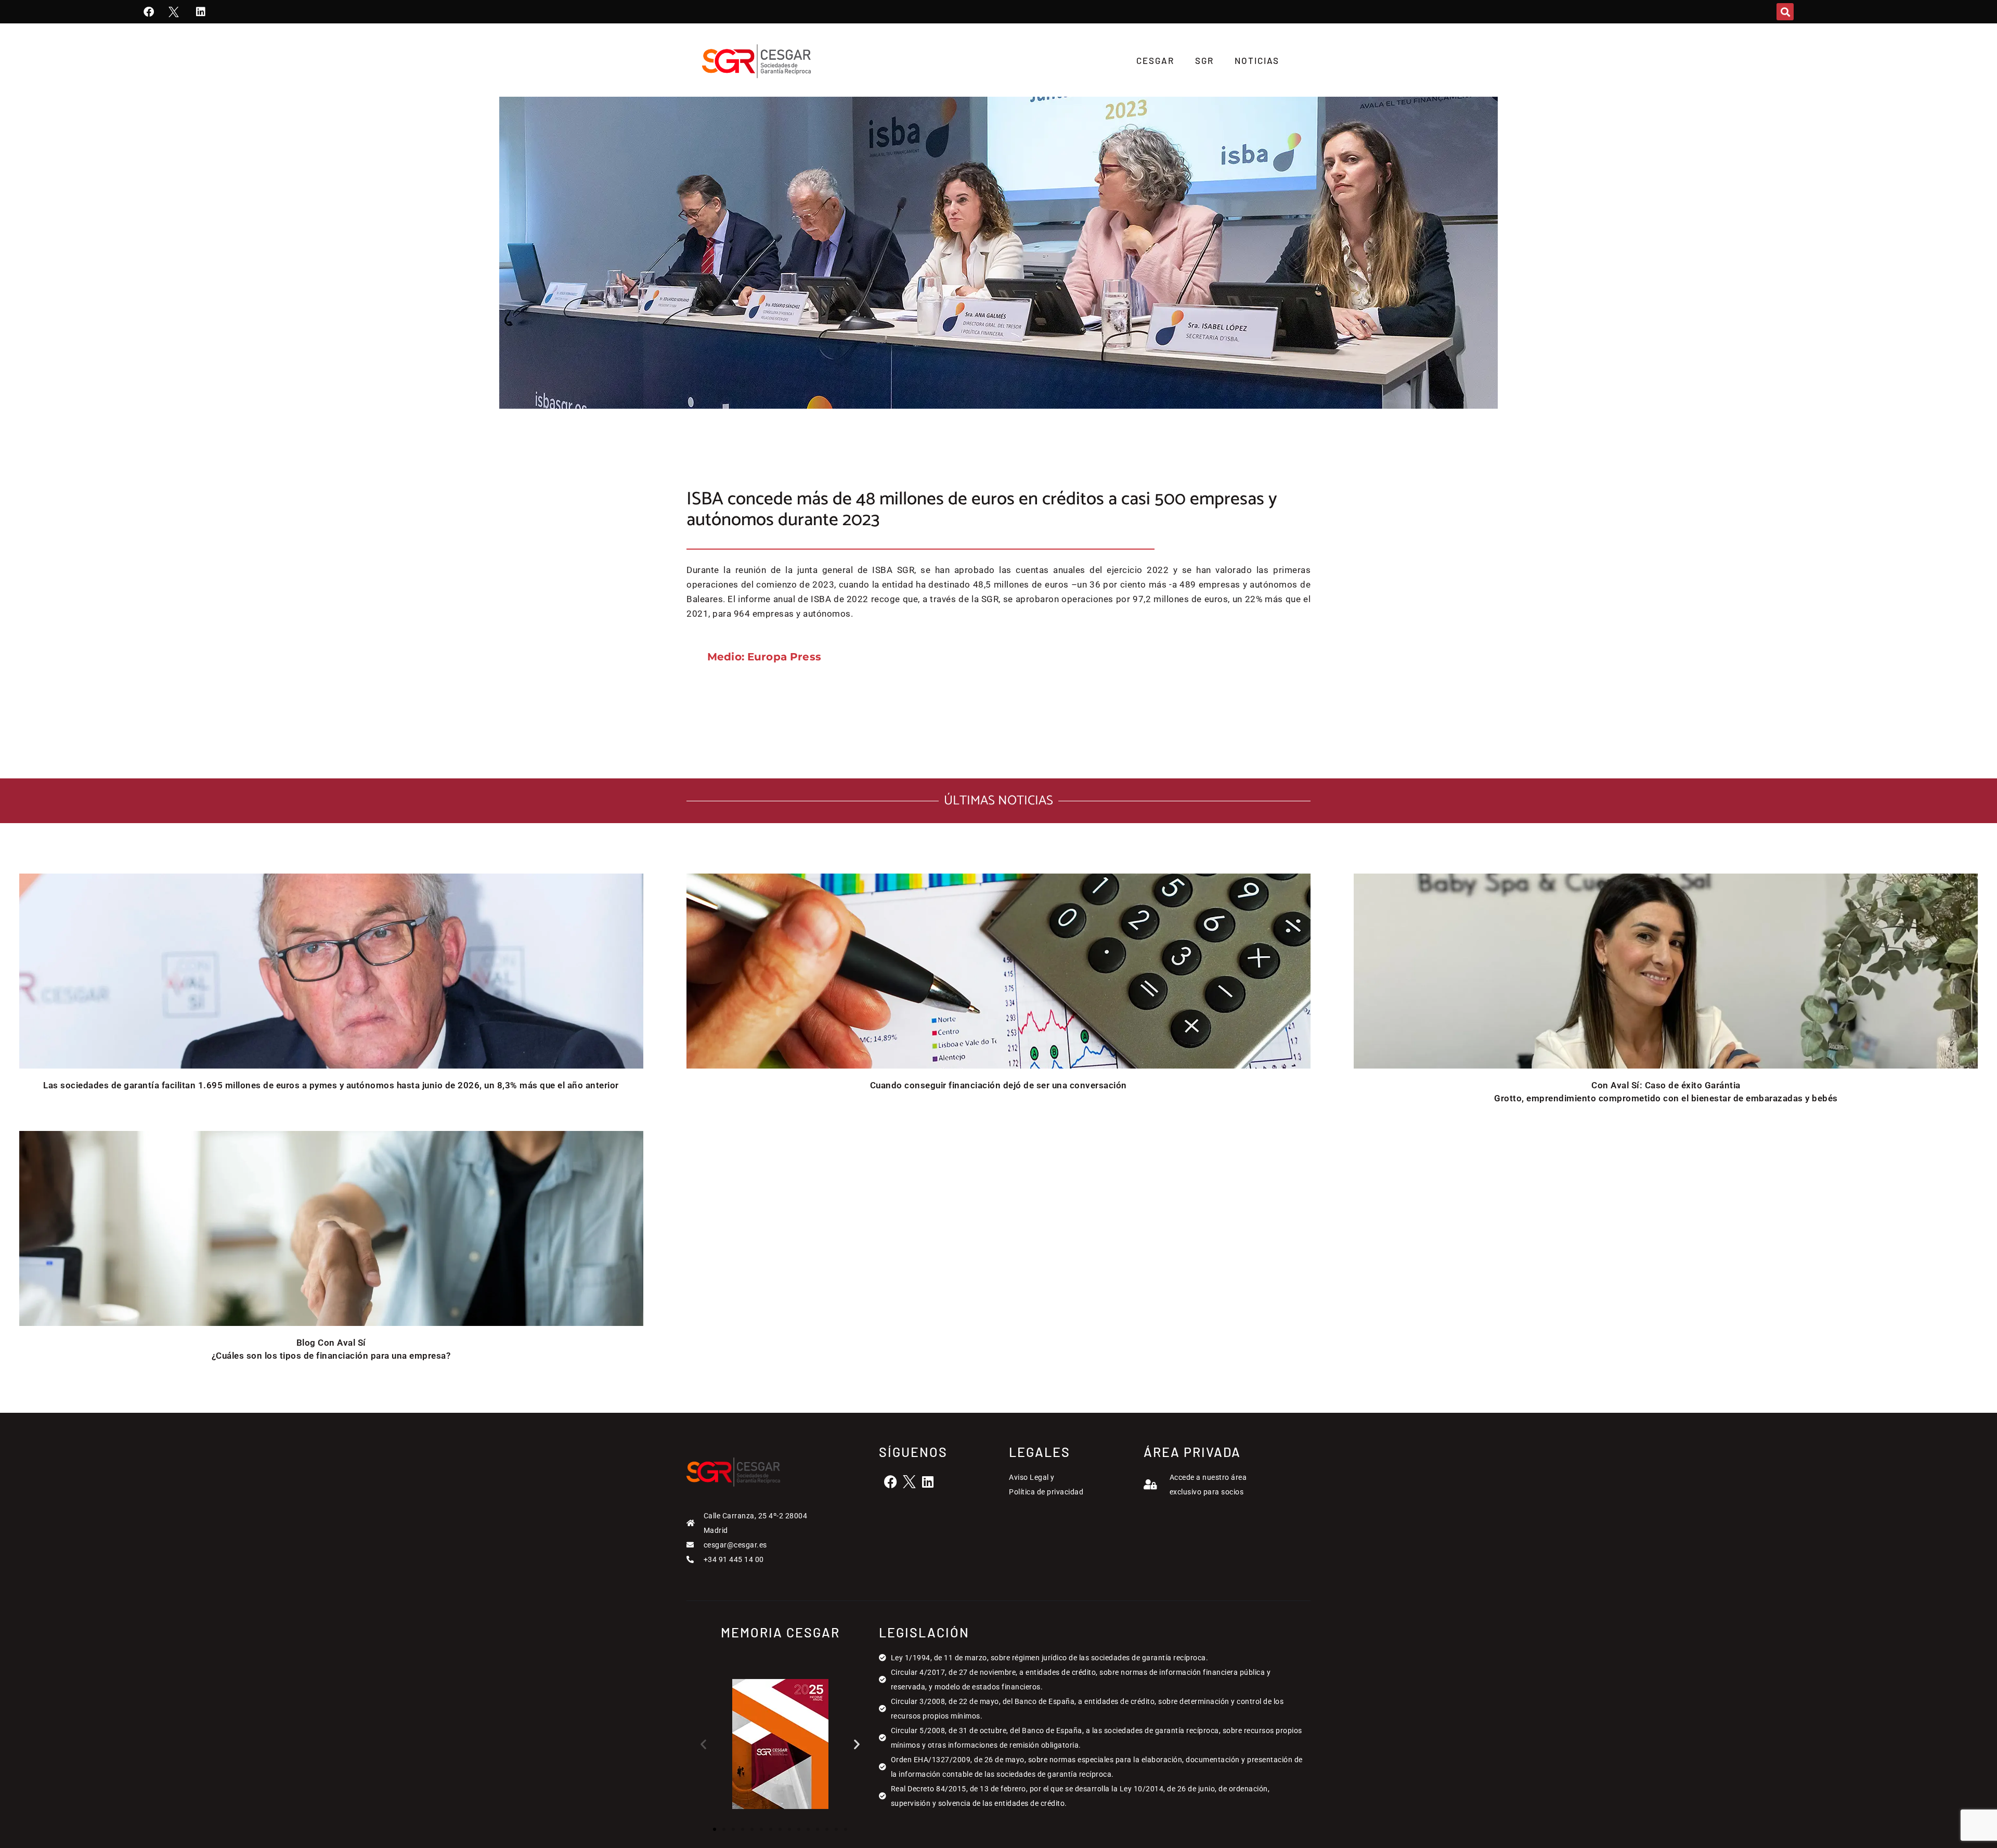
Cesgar (1155, 60)
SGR (1204, 60)
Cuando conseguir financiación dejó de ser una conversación (998, 1085)
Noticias (1257, 60)
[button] (1785, 12)
